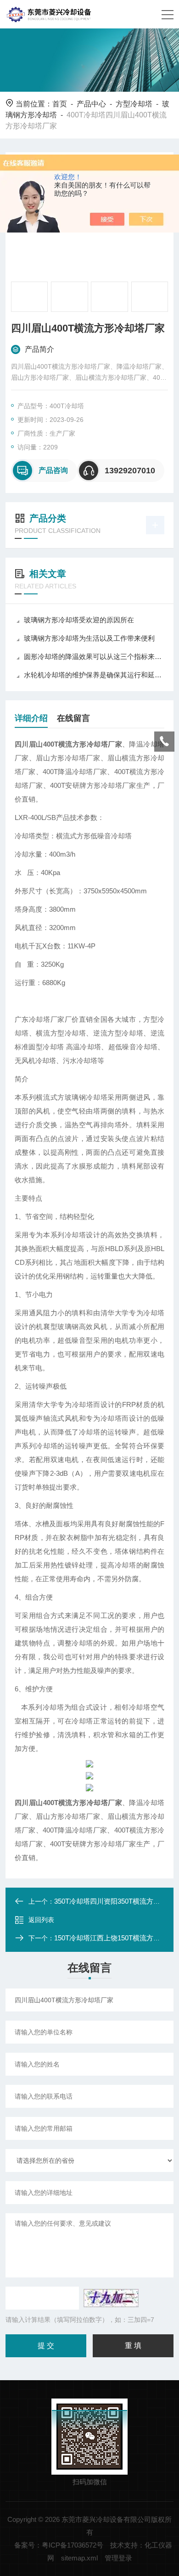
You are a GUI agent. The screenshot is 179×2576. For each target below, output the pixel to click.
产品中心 (91, 104)
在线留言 (73, 718)
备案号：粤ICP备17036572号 (59, 2545)
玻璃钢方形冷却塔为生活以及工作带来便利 (89, 638)
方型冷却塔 (134, 104)
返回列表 (41, 1920)
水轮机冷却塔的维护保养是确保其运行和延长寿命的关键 (94, 675)
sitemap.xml (79, 2558)
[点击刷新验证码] (111, 2298)
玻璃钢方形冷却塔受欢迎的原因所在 (79, 620)
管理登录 (118, 2558)
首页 (60, 104)
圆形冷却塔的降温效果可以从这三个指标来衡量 (94, 656)
